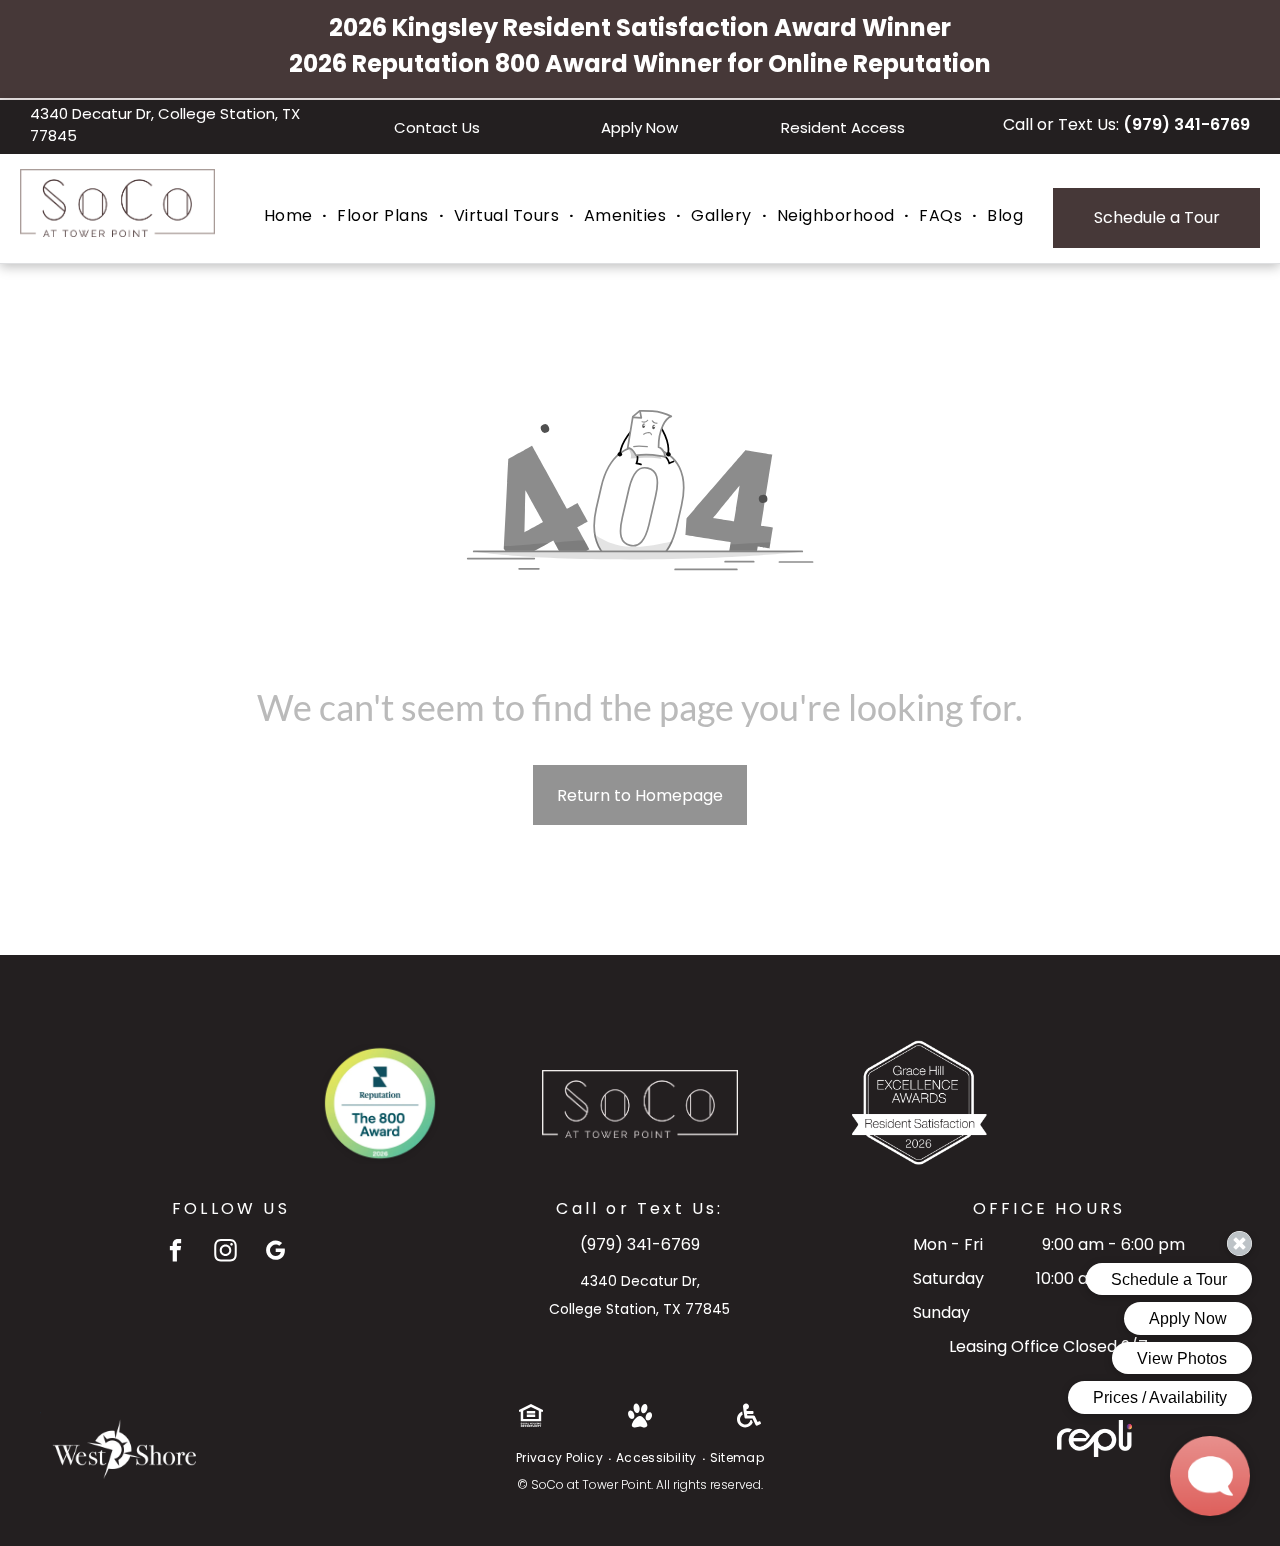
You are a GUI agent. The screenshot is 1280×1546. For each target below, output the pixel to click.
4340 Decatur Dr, (640, 1281)
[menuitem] (291, 216)
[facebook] (175, 1253)
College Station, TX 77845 (639, 1309)
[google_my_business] (275, 1253)
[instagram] (225, 1253)
